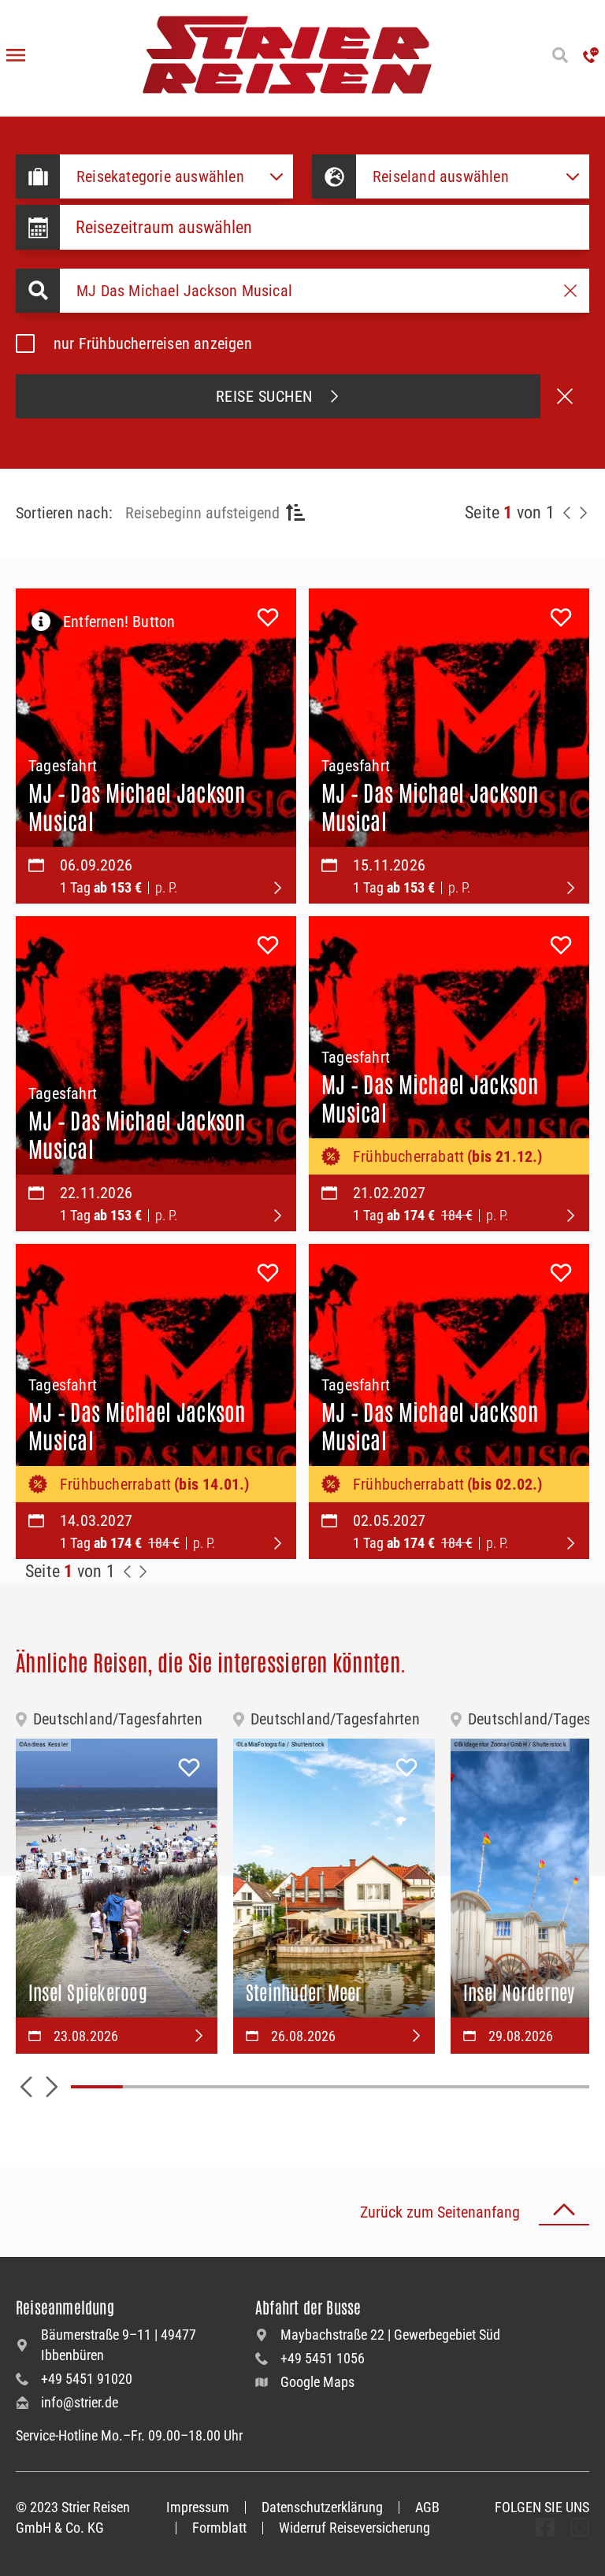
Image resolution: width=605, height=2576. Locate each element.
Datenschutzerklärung (322, 2507)
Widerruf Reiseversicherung (354, 2528)
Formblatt (219, 2528)
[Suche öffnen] (560, 55)
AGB (427, 2507)
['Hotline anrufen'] (591, 55)
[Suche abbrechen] (565, 396)
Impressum (198, 2507)
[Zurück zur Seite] (567, 513)
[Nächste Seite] (583, 513)
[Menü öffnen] (16, 55)
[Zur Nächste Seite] (143, 1572)
